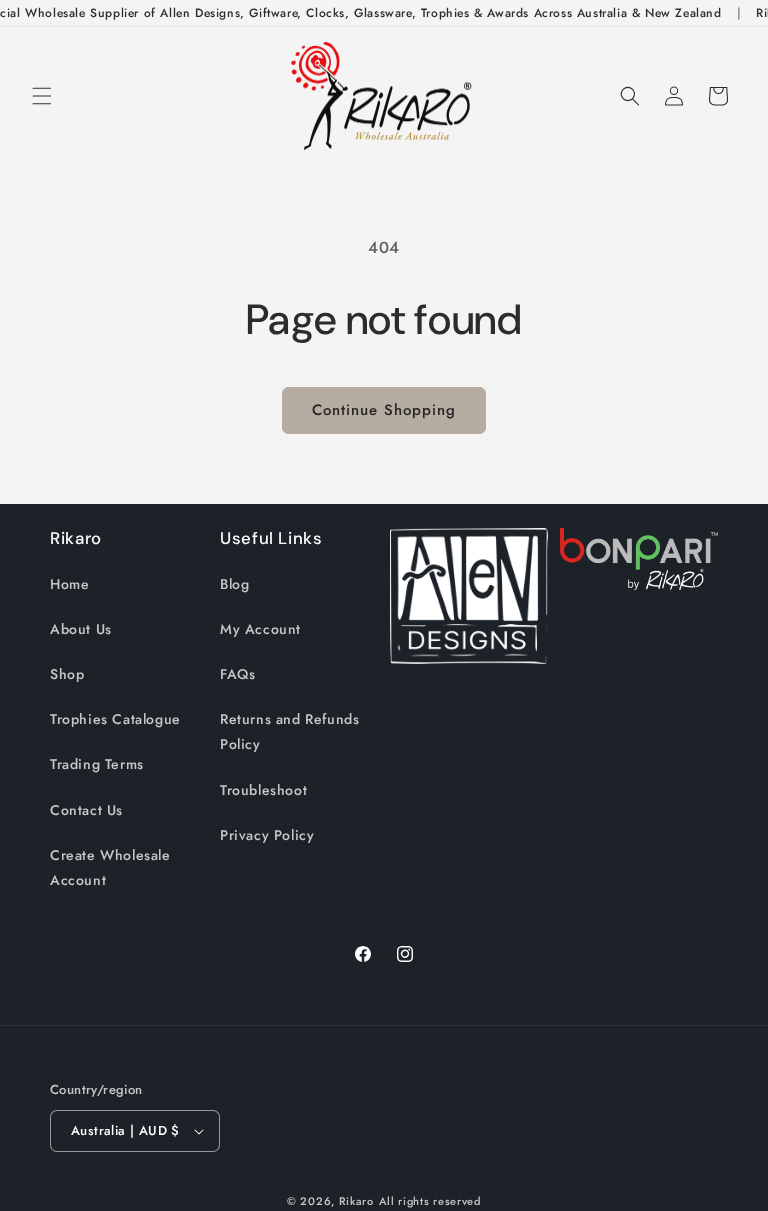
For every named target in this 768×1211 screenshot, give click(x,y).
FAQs (237, 674)
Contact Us (86, 810)
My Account (260, 629)
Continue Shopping (384, 410)
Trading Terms (97, 764)
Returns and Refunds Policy (289, 731)
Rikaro (356, 1201)
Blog (234, 584)
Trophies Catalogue (115, 719)
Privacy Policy (267, 835)
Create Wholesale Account (110, 867)
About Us (81, 629)
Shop (67, 674)
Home (69, 584)
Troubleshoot (263, 790)
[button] (42, 96)
